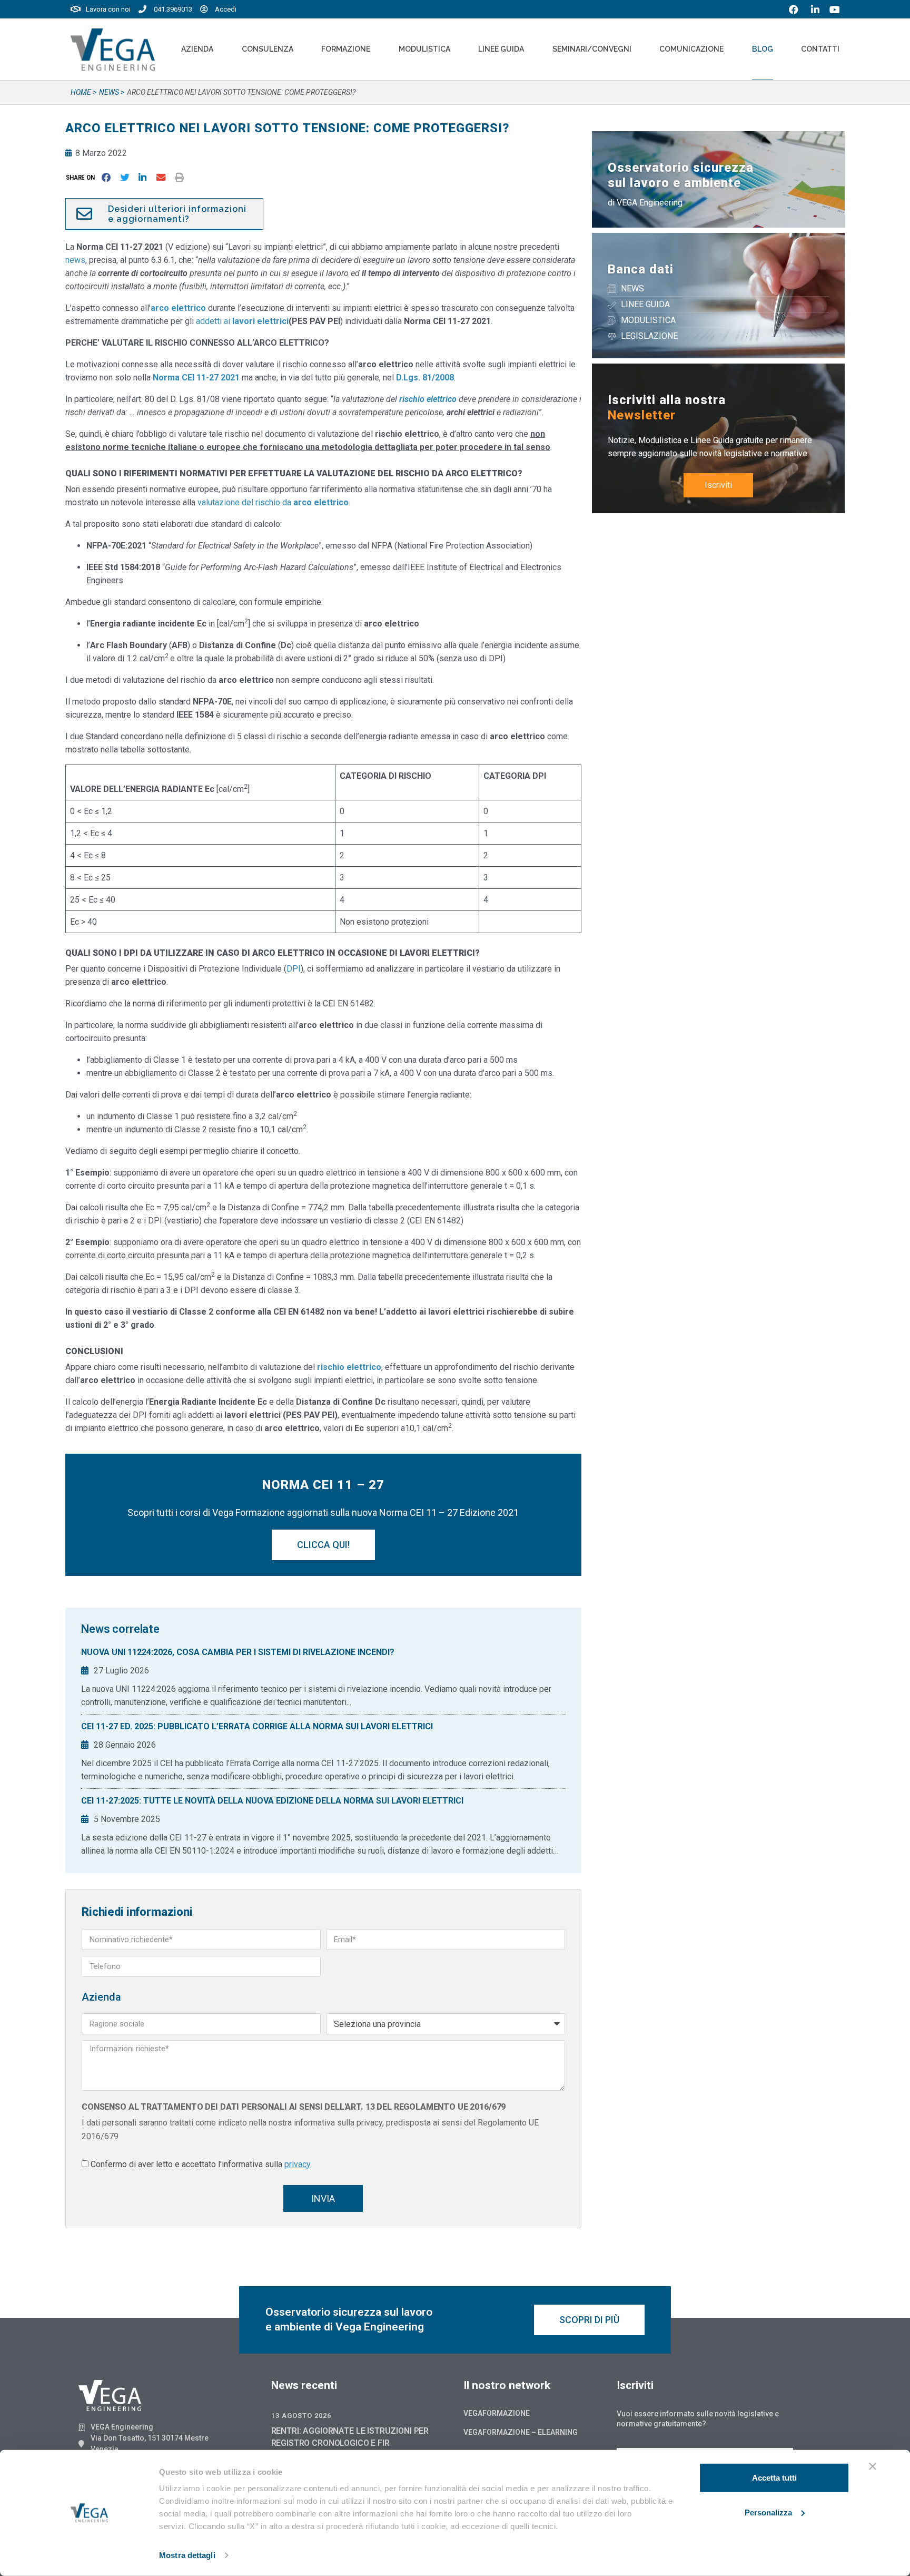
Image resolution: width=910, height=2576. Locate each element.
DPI (294, 969)
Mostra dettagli (187, 2555)
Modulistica (424, 49)
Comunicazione (691, 49)
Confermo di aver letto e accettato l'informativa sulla (201, 2164)
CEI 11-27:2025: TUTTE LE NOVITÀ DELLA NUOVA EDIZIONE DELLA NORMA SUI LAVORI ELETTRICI (272, 1801)
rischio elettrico (349, 1367)
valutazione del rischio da (273, 502)
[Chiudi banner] (873, 2466)
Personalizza (768, 2512)
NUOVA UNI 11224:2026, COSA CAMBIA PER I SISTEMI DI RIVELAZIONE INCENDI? (238, 1652)
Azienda (197, 49)
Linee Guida (501, 49)
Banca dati (641, 269)
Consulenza (268, 49)
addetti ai (242, 321)
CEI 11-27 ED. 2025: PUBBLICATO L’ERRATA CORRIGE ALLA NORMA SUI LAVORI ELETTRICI (257, 1726)
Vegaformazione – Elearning (521, 2432)
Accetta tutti (774, 2478)
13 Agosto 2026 (301, 2416)
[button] (82, 177)
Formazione (346, 49)
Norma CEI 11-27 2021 (196, 378)
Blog (763, 49)
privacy (298, 2164)
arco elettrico (178, 308)
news (75, 260)
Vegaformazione (497, 2413)
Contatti (820, 49)
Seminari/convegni (592, 49)
